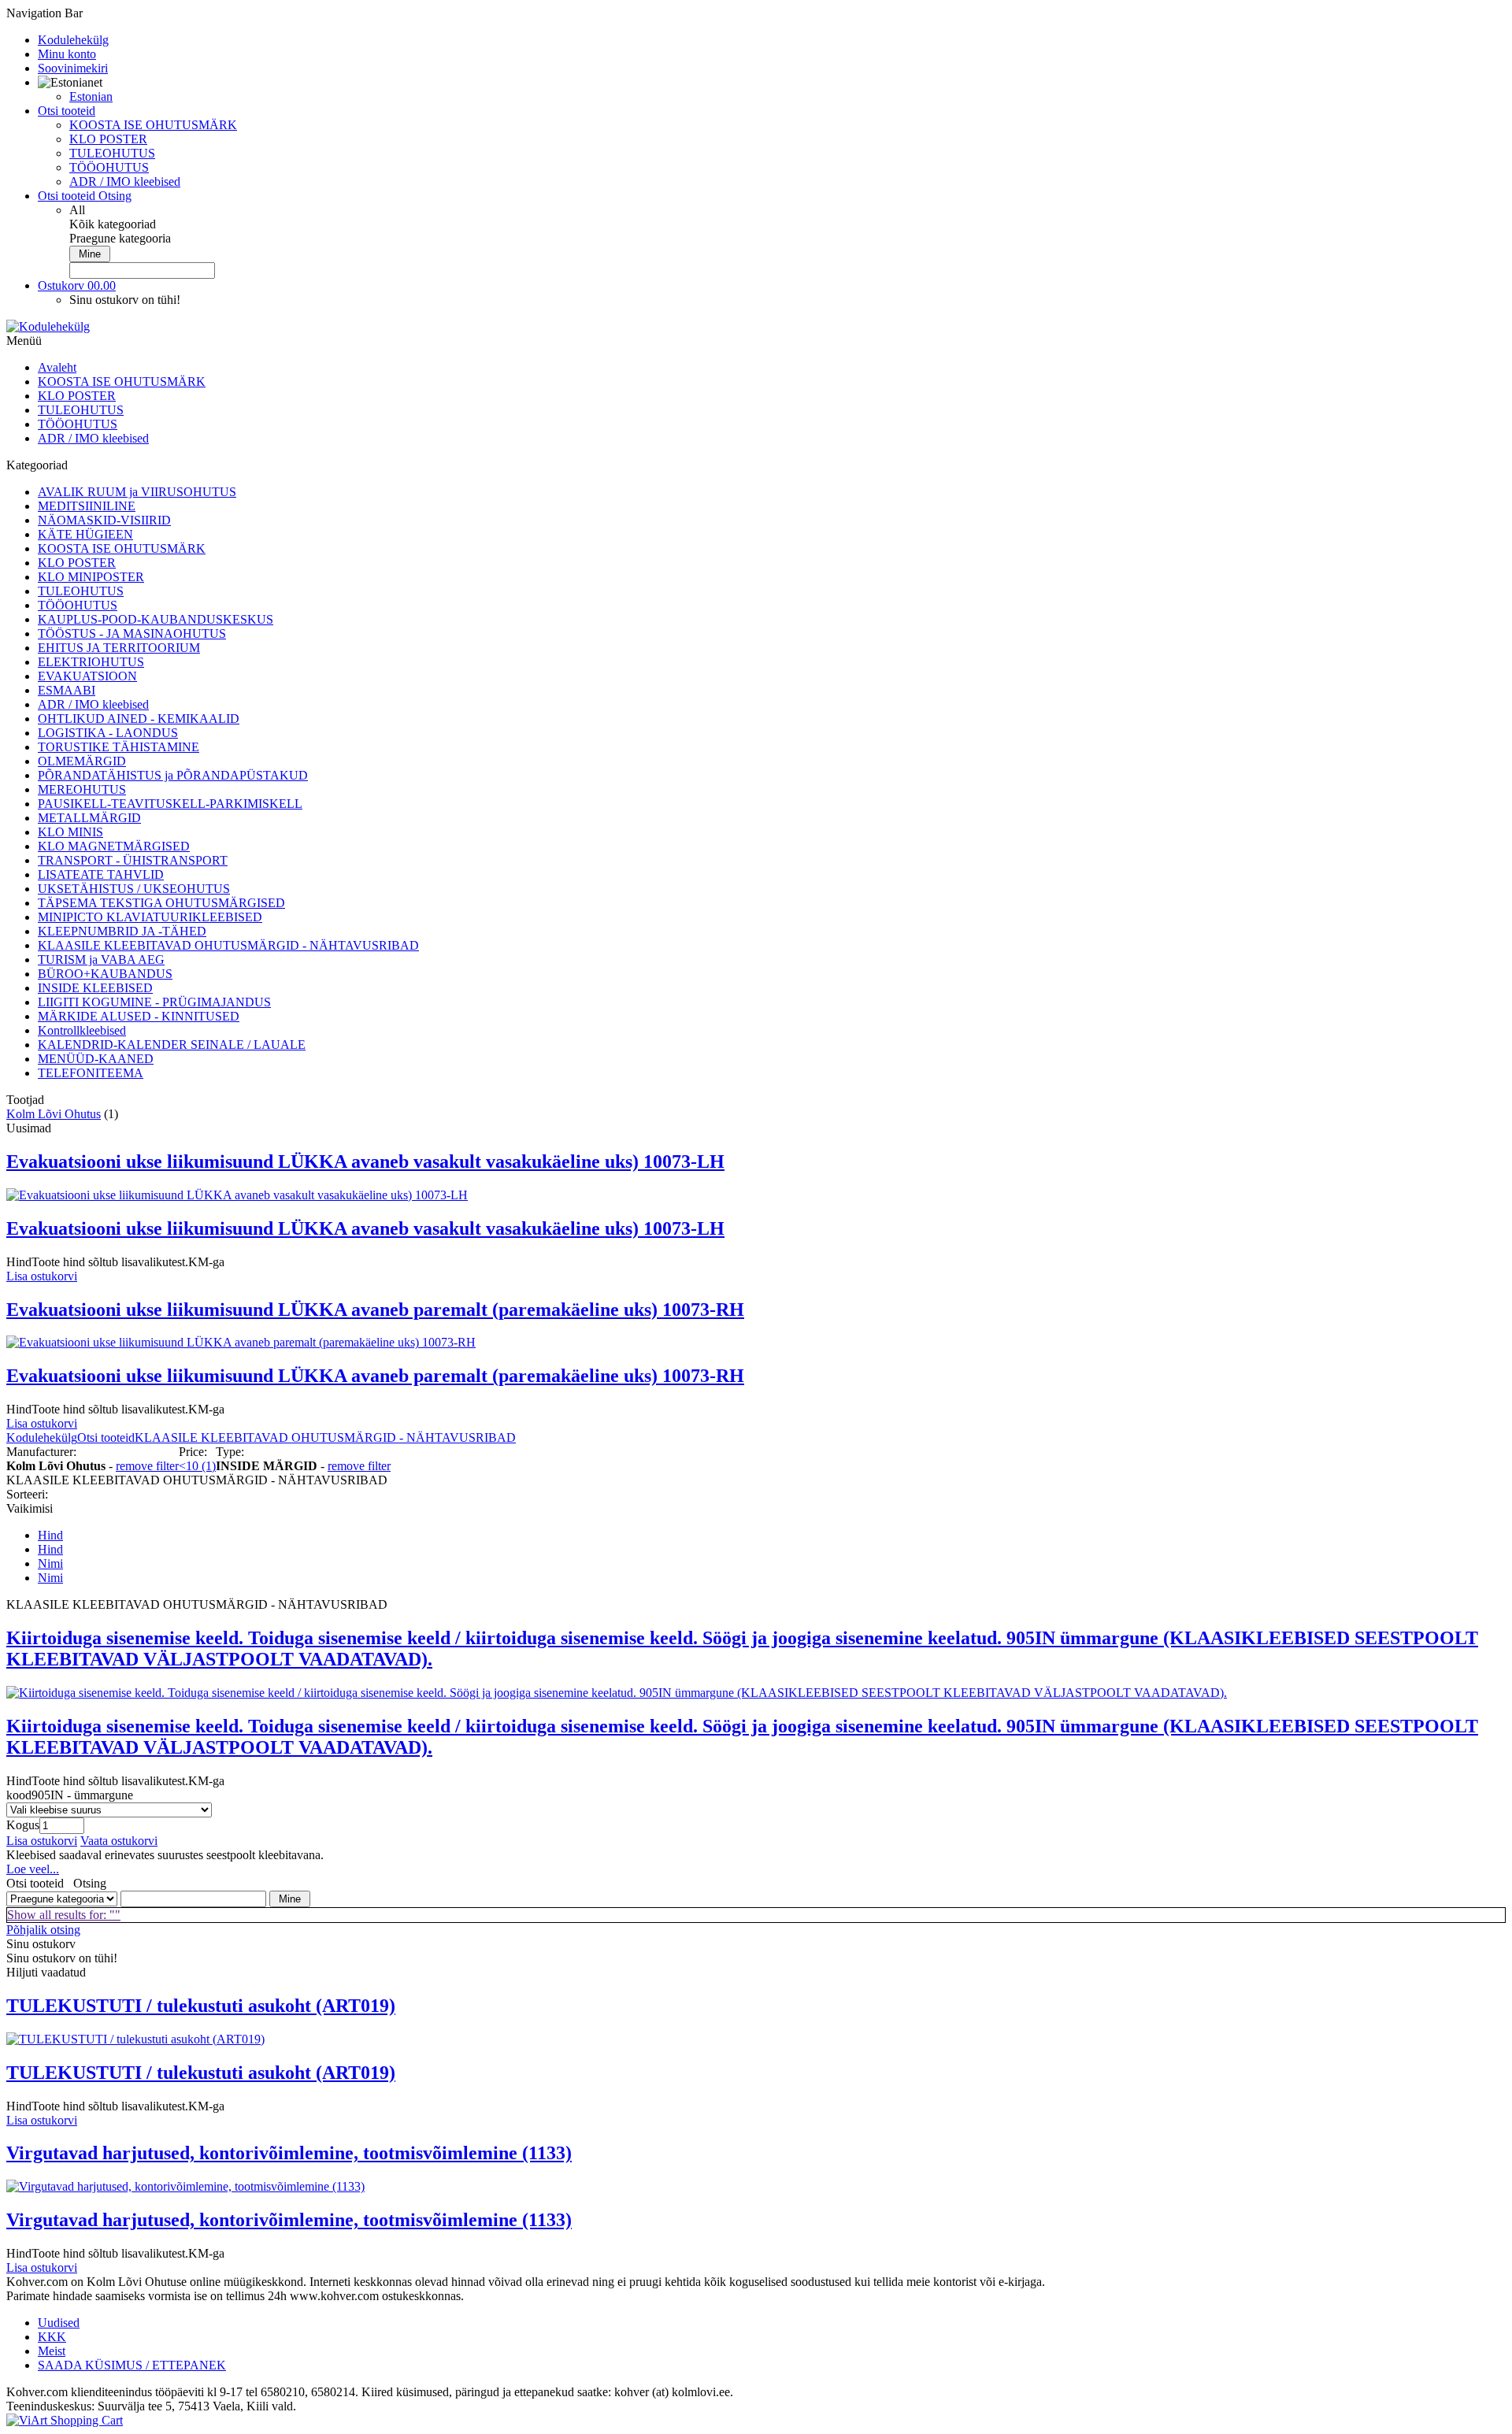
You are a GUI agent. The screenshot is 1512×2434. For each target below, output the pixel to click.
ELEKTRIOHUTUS (91, 662)
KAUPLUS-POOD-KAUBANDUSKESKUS (156, 619)
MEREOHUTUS (82, 789)
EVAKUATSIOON (87, 676)
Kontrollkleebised (82, 1030)
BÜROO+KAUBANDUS (105, 974)
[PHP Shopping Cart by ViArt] (65, 2420)
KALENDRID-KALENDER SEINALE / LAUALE (172, 1045)
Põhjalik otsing (43, 1930)
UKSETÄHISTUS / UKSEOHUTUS (134, 889)
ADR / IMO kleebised (125, 182)
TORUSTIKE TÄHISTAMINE (119, 747)
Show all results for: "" (64, 1915)
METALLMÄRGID (89, 818)
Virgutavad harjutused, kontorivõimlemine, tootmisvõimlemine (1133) (289, 2153)
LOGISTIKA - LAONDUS (108, 733)
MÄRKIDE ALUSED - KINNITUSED (139, 1016)
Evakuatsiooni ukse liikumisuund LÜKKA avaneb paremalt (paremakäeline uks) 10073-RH (375, 1310)
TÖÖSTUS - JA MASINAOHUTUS (132, 634)
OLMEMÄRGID (82, 761)
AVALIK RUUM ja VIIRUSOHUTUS (137, 492)
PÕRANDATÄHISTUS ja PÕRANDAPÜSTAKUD (173, 775)
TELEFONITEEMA (91, 1073)
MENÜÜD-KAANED (96, 1059)
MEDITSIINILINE (87, 506)
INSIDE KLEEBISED (95, 988)
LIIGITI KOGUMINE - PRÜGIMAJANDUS (154, 1002)
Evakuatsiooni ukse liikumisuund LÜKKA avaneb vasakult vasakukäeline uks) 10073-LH (365, 1161)
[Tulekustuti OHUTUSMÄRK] (135, 2039)
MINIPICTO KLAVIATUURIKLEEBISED (150, 917)
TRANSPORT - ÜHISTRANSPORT (133, 860)
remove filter (147, 1466)
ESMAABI (67, 690)
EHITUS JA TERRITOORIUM (119, 648)
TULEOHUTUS (112, 153)
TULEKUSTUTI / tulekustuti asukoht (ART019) (201, 2006)
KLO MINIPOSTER (91, 577)
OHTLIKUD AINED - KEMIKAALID (139, 719)
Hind (50, 1535)
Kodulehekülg (42, 1437)
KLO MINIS (70, 832)
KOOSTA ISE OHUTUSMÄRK (153, 125)
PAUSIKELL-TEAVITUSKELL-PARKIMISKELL (170, 804)
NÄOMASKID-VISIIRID (104, 520)
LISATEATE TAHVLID (101, 874)
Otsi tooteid (106, 1437)
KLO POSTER (108, 139)
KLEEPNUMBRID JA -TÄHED (122, 931)
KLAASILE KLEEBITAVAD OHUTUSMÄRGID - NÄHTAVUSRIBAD (228, 945)
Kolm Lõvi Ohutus (54, 1114)
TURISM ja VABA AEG (101, 960)
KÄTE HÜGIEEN (85, 534)
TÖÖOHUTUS (109, 167)
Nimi (50, 1563)
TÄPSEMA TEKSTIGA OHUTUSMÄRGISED (161, 903)
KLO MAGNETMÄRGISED (114, 846)
